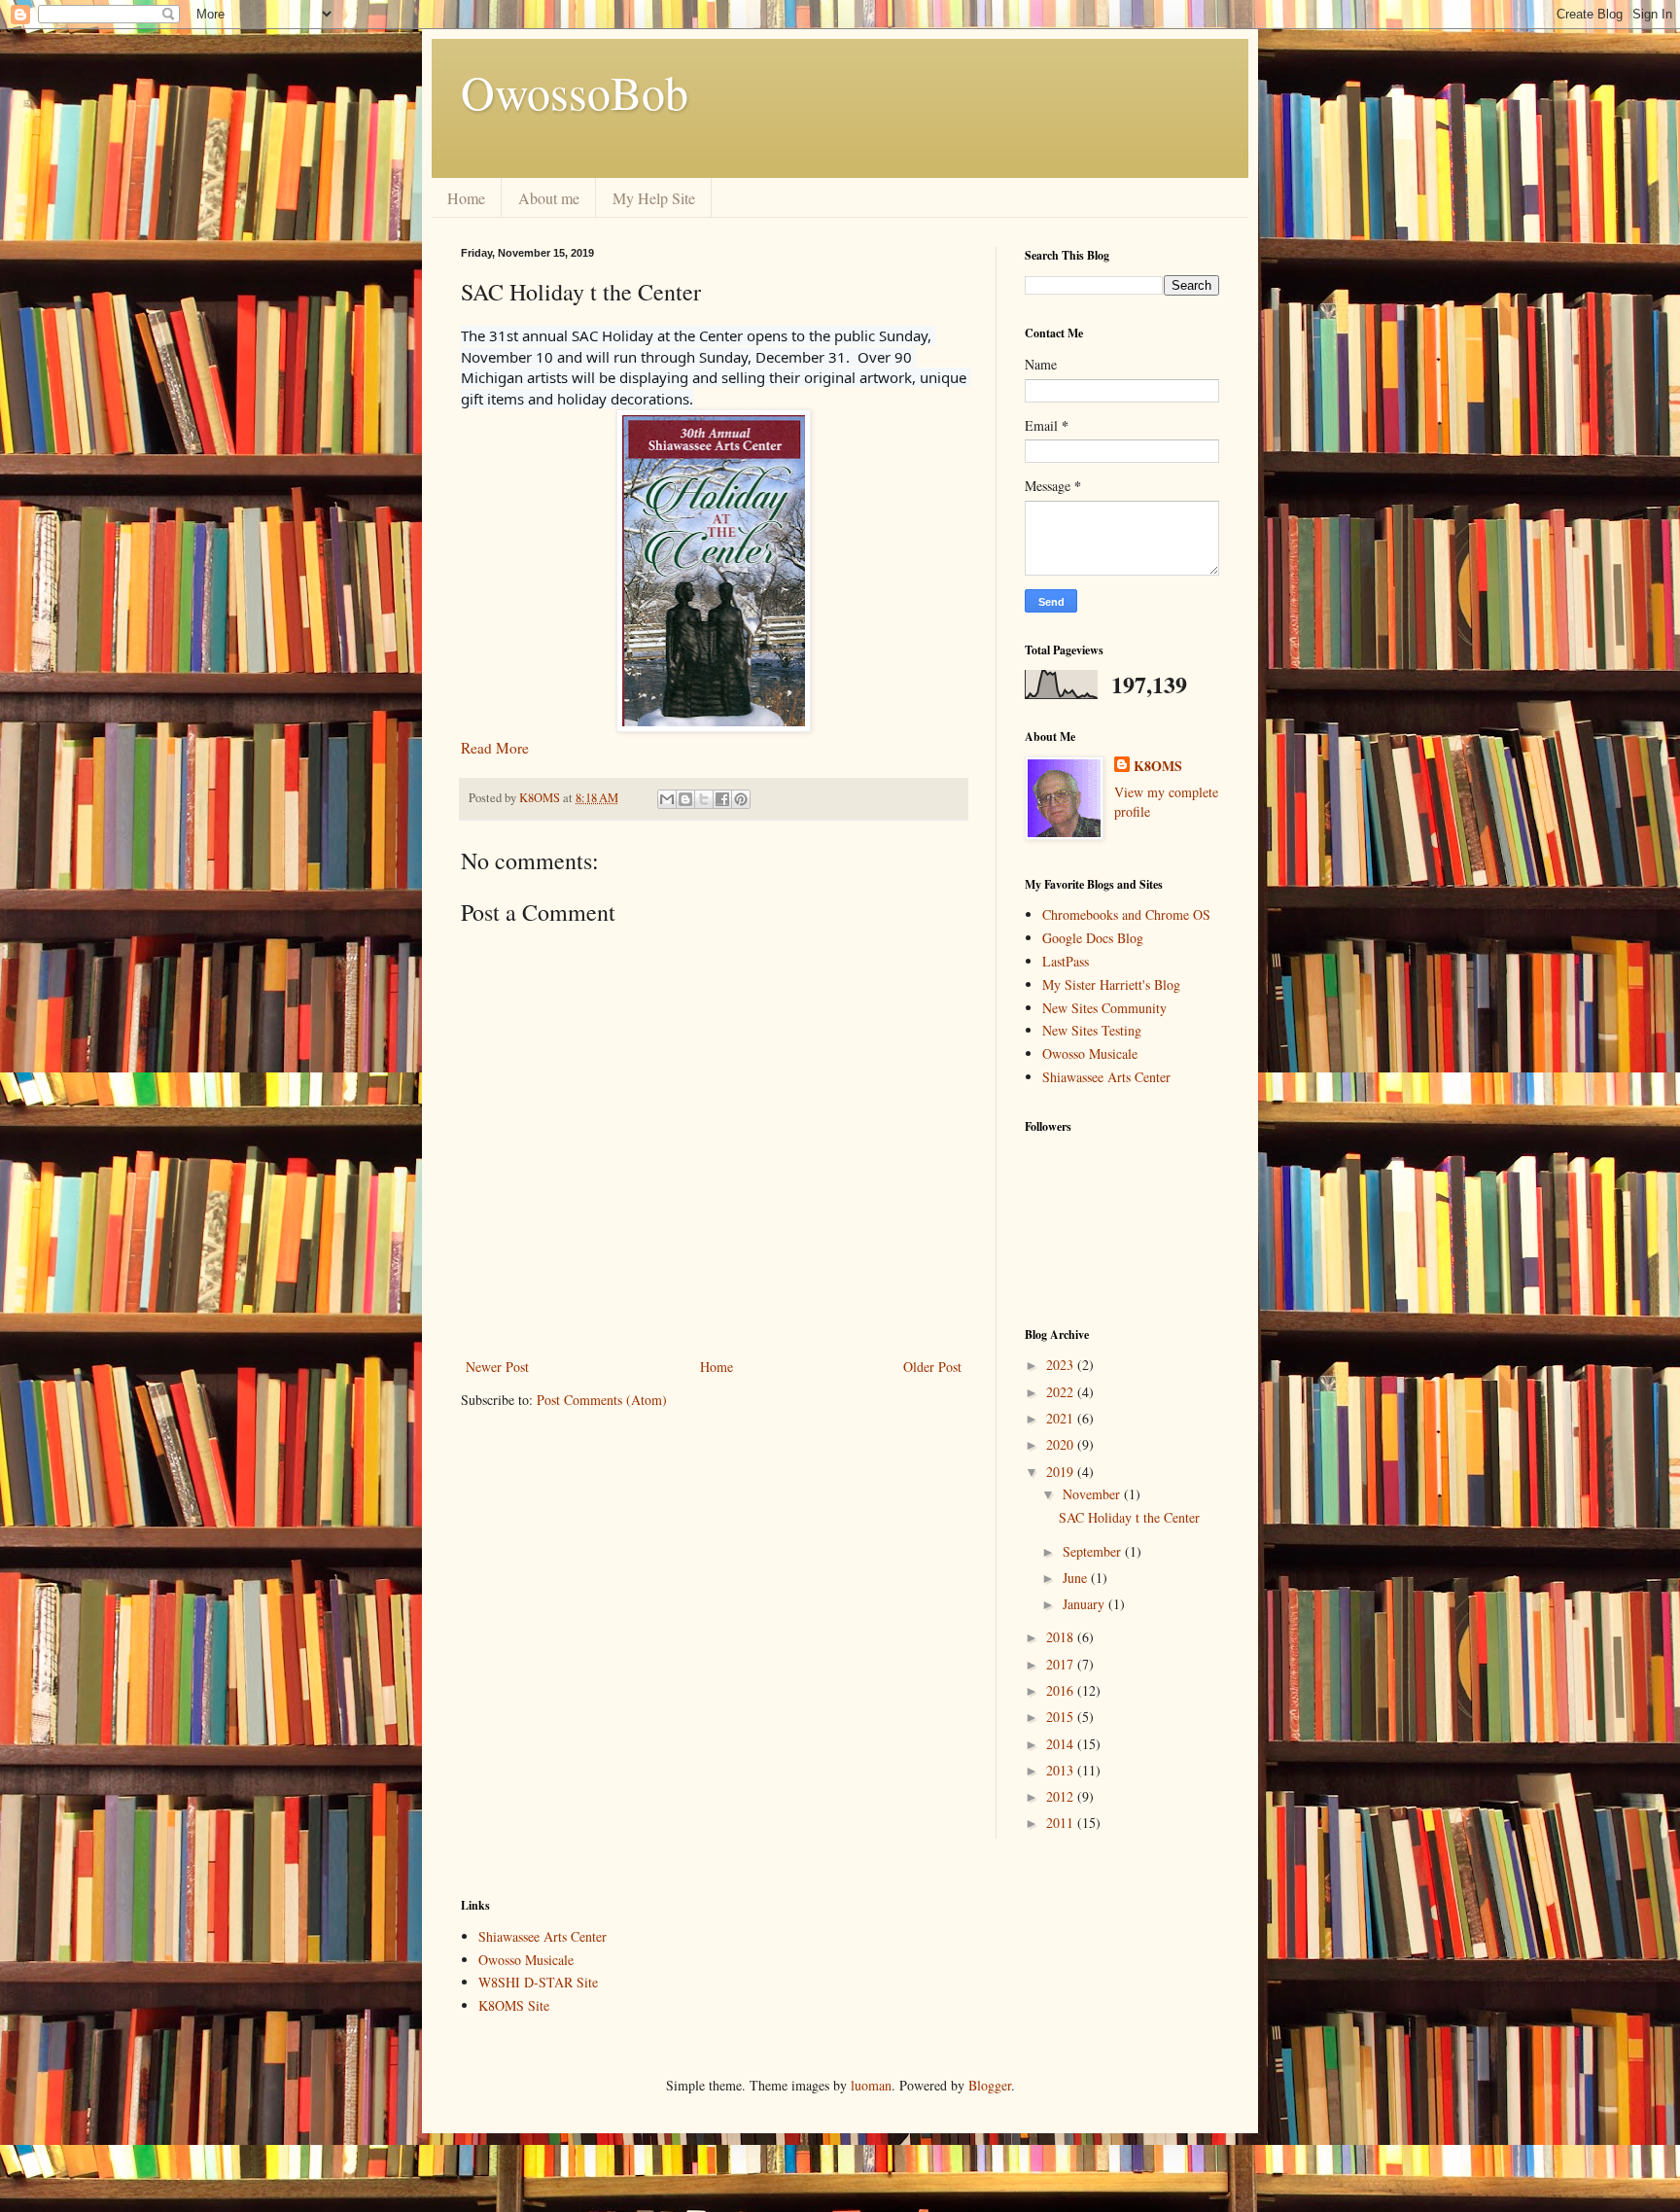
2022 (1062, 1392)
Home (466, 198)
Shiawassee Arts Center (1106, 1077)
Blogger (990, 2085)
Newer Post (497, 1367)
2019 (1062, 1472)
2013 (1062, 1770)
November (1093, 1494)
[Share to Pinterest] (741, 799)
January (1085, 1604)
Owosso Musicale (1090, 1053)
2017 (1062, 1664)
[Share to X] (704, 799)
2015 (1062, 1717)
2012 (1062, 1796)
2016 (1062, 1690)
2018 (1062, 1637)
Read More (495, 748)
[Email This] (667, 799)
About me (549, 198)
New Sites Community (1104, 1008)
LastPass (1066, 961)
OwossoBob (575, 91)
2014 (1062, 1744)
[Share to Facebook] (722, 799)
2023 (1062, 1365)
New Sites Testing (1092, 1030)
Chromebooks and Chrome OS (1126, 914)
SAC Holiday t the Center (1129, 1517)
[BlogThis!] (685, 799)
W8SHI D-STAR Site (538, 1982)
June (1077, 1578)
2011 (1062, 1823)
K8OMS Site (514, 2005)
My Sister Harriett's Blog (1111, 984)
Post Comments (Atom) (602, 1400)
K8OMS (1158, 766)
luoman (871, 2085)
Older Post (932, 1367)
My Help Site (654, 198)
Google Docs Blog (1093, 938)
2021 (1062, 1418)
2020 (1062, 1444)
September (1094, 1551)
